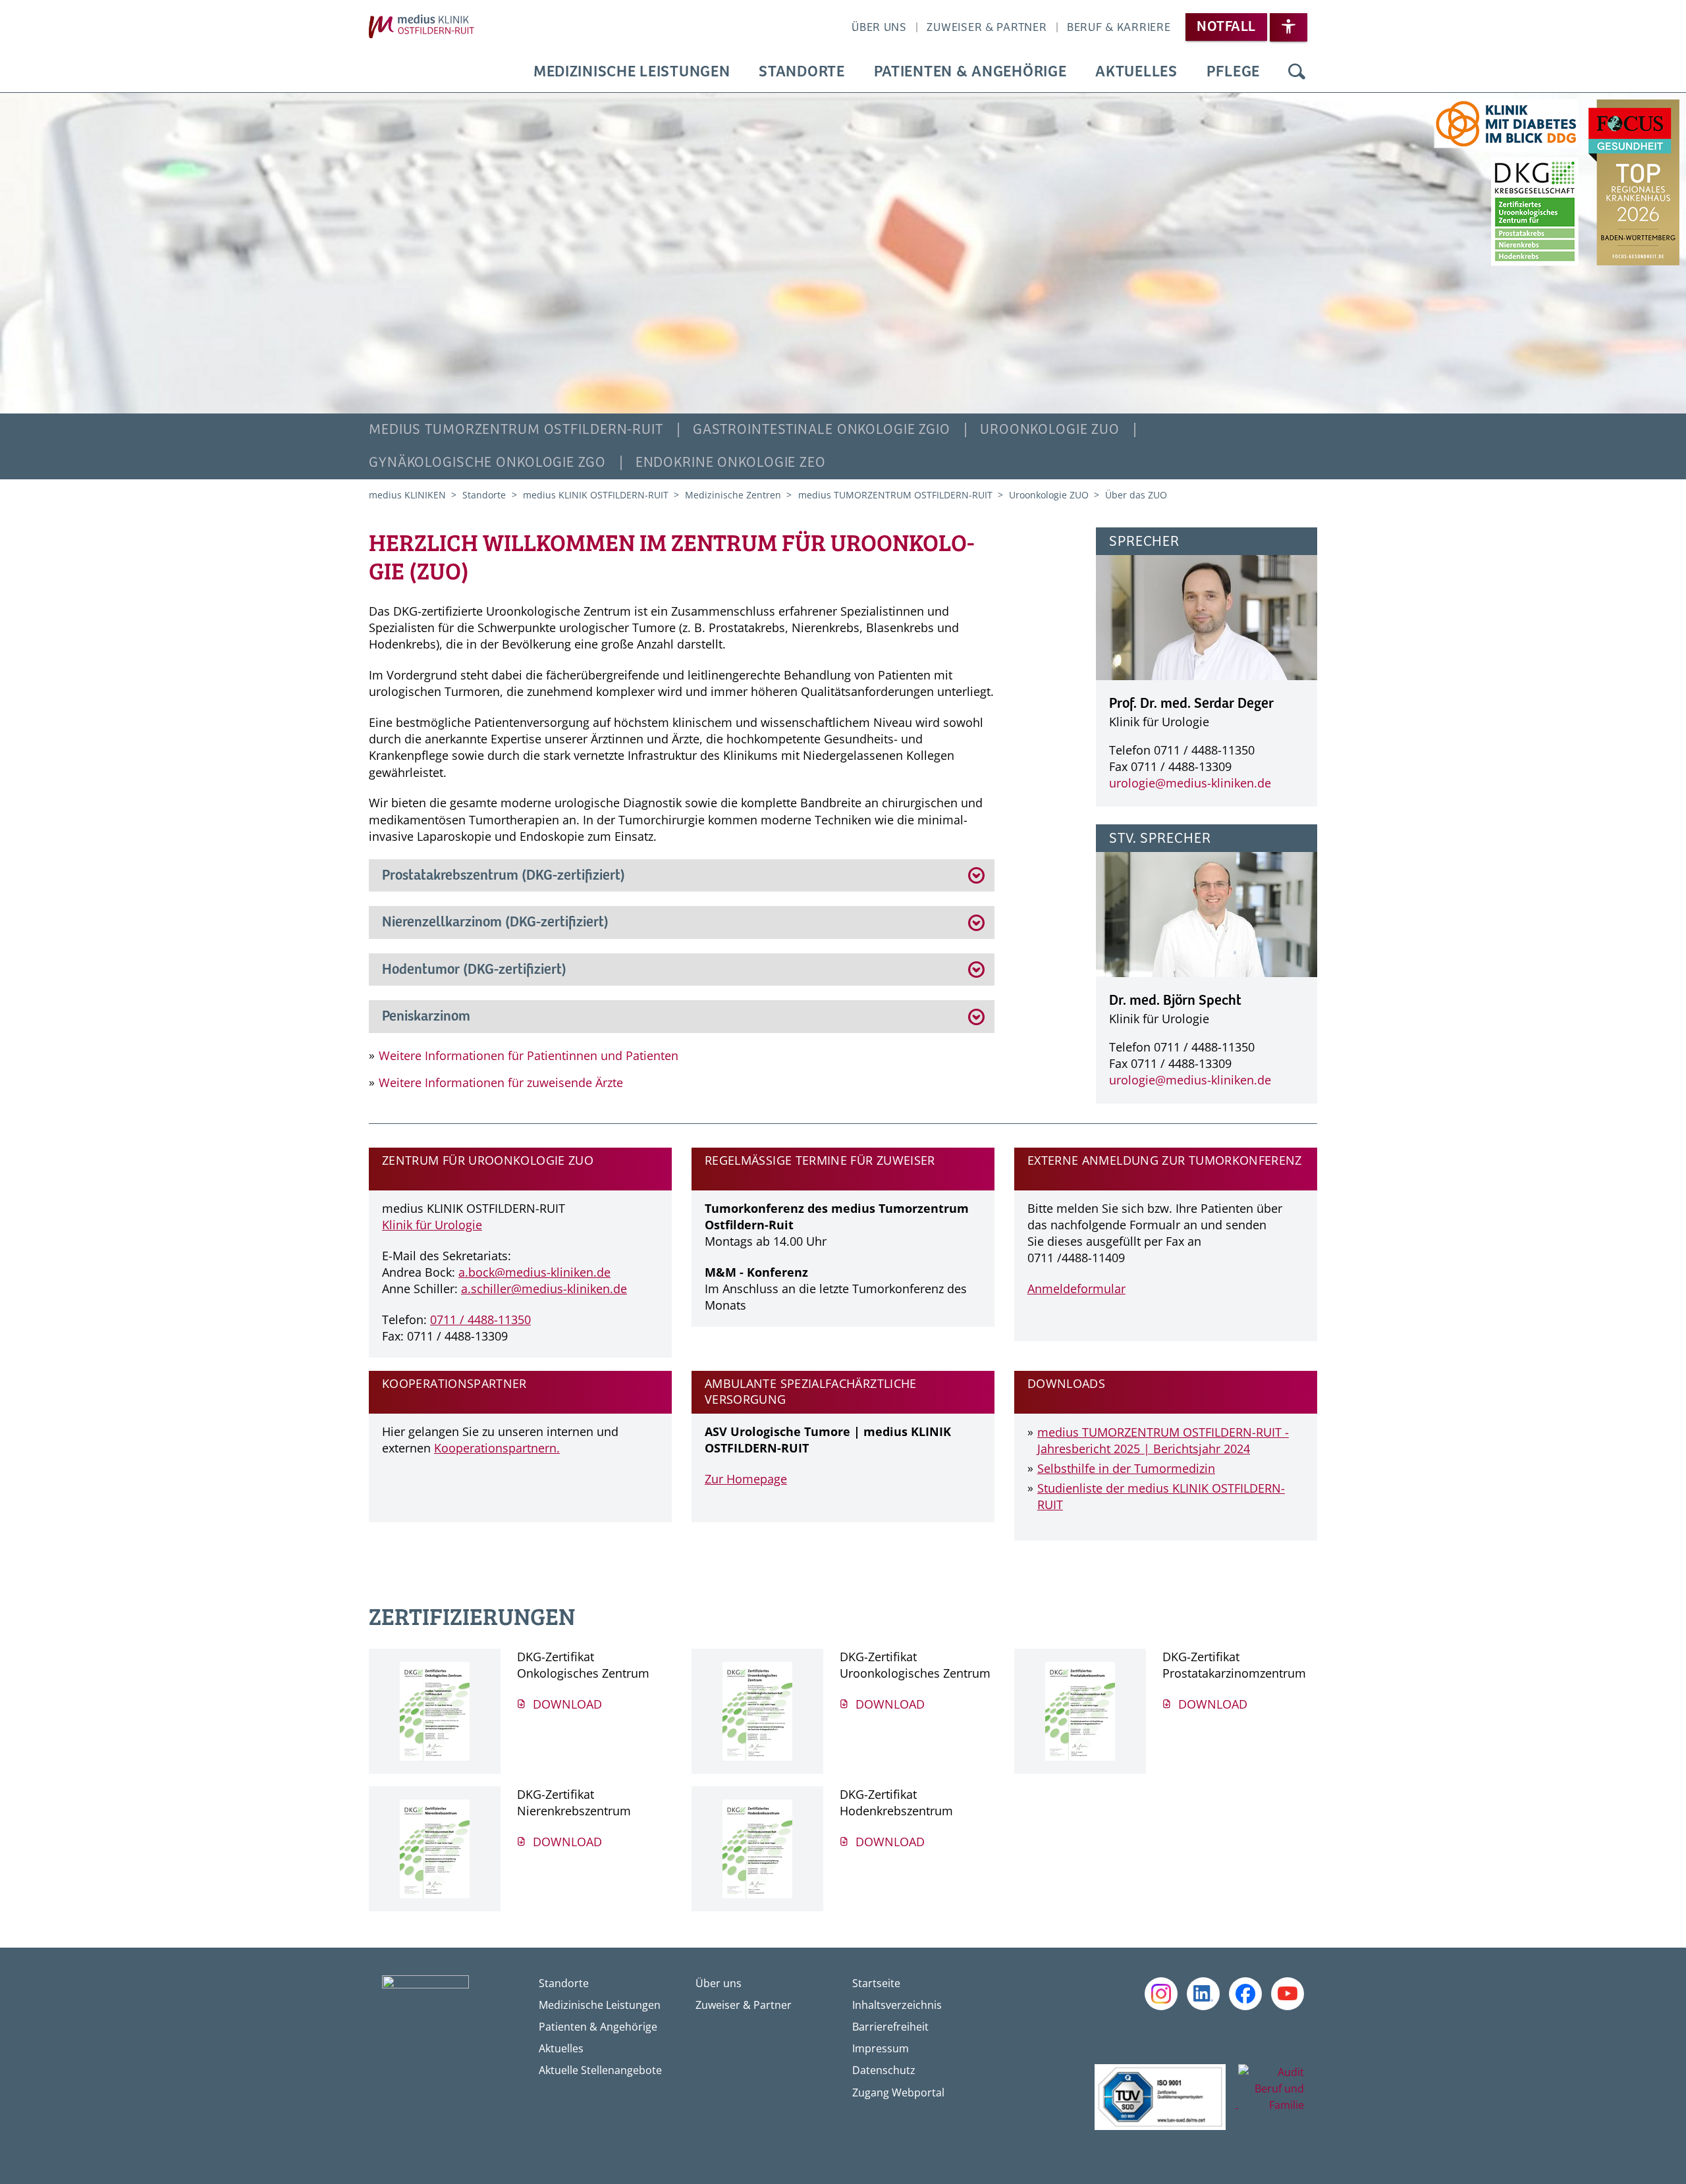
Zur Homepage (746, 1479)
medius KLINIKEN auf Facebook (1245, 1994)
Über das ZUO (1136, 495)
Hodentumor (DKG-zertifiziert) (474, 970)
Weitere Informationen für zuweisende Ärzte (501, 1082)
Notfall (1226, 27)
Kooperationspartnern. (497, 1448)
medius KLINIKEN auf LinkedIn (1203, 1994)
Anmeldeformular (1076, 1289)
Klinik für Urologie (432, 1225)
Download (566, 1704)
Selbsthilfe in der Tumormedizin (1126, 1468)
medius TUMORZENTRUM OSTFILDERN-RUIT (516, 430)
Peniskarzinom (426, 1017)
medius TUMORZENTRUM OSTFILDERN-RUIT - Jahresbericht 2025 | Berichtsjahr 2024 (1163, 1440)
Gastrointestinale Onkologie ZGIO (822, 430)
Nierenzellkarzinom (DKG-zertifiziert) (495, 922)
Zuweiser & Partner (987, 28)
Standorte (802, 72)
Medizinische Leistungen (632, 72)
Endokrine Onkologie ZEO (731, 463)
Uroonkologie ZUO (1050, 430)
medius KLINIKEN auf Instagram (1161, 1994)
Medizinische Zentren (734, 495)
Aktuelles (1136, 72)
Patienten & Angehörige (970, 72)
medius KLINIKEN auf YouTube (1288, 1994)
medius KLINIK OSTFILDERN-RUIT (597, 495)
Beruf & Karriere (1119, 28)
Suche (1297, 72)
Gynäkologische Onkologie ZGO (487, 463)
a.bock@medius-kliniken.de (534, 1272)
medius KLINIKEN (409, 495)
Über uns (879, 28)
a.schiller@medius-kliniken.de (544, 1289)
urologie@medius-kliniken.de (1190, 783)
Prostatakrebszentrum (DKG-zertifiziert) (503, 876)
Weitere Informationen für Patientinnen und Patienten (529, 1055)
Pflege (1233, 72)
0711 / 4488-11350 (480, 1319)
